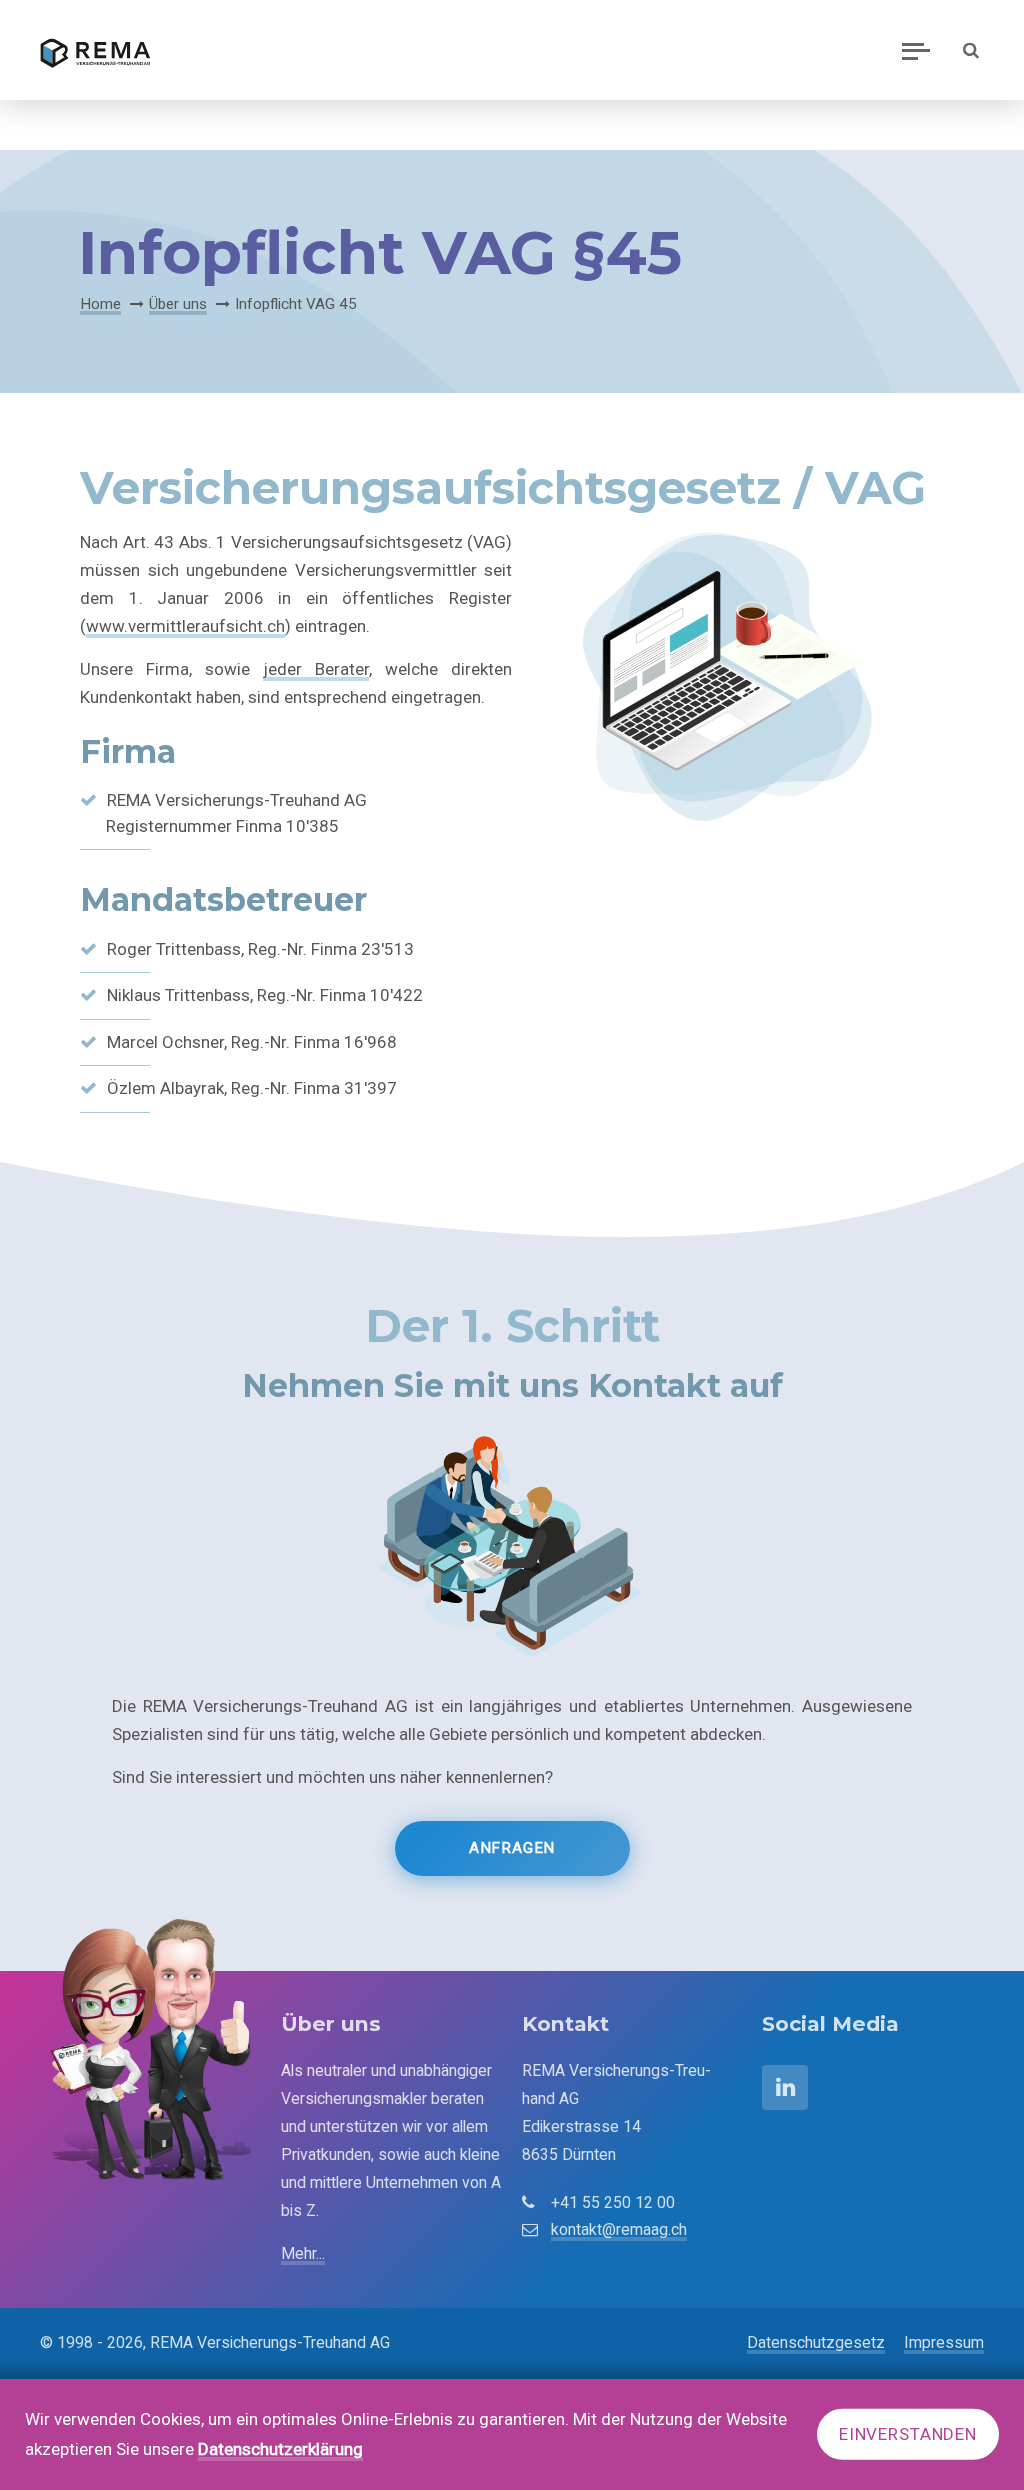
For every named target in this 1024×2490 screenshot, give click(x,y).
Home (100, 304)
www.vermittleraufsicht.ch (185, 626)
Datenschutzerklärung (280, 2449)
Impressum (944, 2342)
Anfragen (512, 1848)
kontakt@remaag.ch (619, 2229)
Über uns (178, 304)
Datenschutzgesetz (816, 2342)
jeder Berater (316, 669)
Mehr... (303, 2253)
